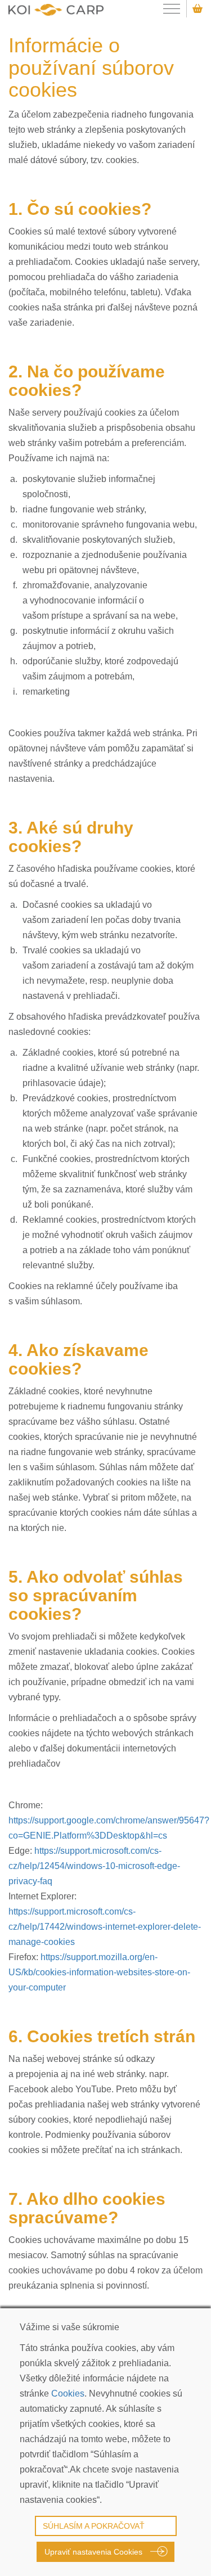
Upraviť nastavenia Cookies (93, 2552)
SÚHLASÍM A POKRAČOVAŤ (94, 2526)
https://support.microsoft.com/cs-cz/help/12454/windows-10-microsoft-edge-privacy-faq (94, 1866)
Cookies (68, 2393)
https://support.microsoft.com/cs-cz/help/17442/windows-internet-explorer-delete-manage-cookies (105, 1927)
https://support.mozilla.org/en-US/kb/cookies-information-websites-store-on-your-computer (99, 1972)
